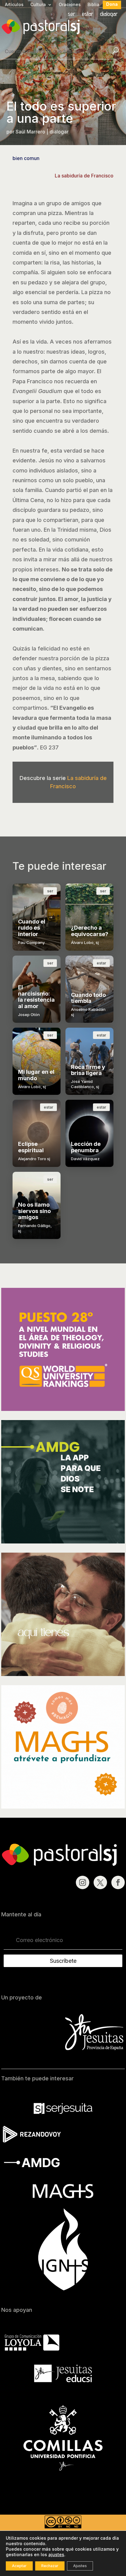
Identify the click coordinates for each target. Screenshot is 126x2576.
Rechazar (50, 2566)
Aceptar (19, 2566)
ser (72, 15)
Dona (112, 4)
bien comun (26, 158)
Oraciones (70, 5)
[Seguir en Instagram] (83, 1882)
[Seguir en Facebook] (118, 1882)
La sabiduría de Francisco (84, 176)
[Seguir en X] (100, 1882)
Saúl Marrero (30, 132)
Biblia (93, 5)
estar (88, 15)
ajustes (56, 2554)
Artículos (14, 5)
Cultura (38, 5)
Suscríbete (63, 1961)
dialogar (109, 15)
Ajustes (80, 2566)
